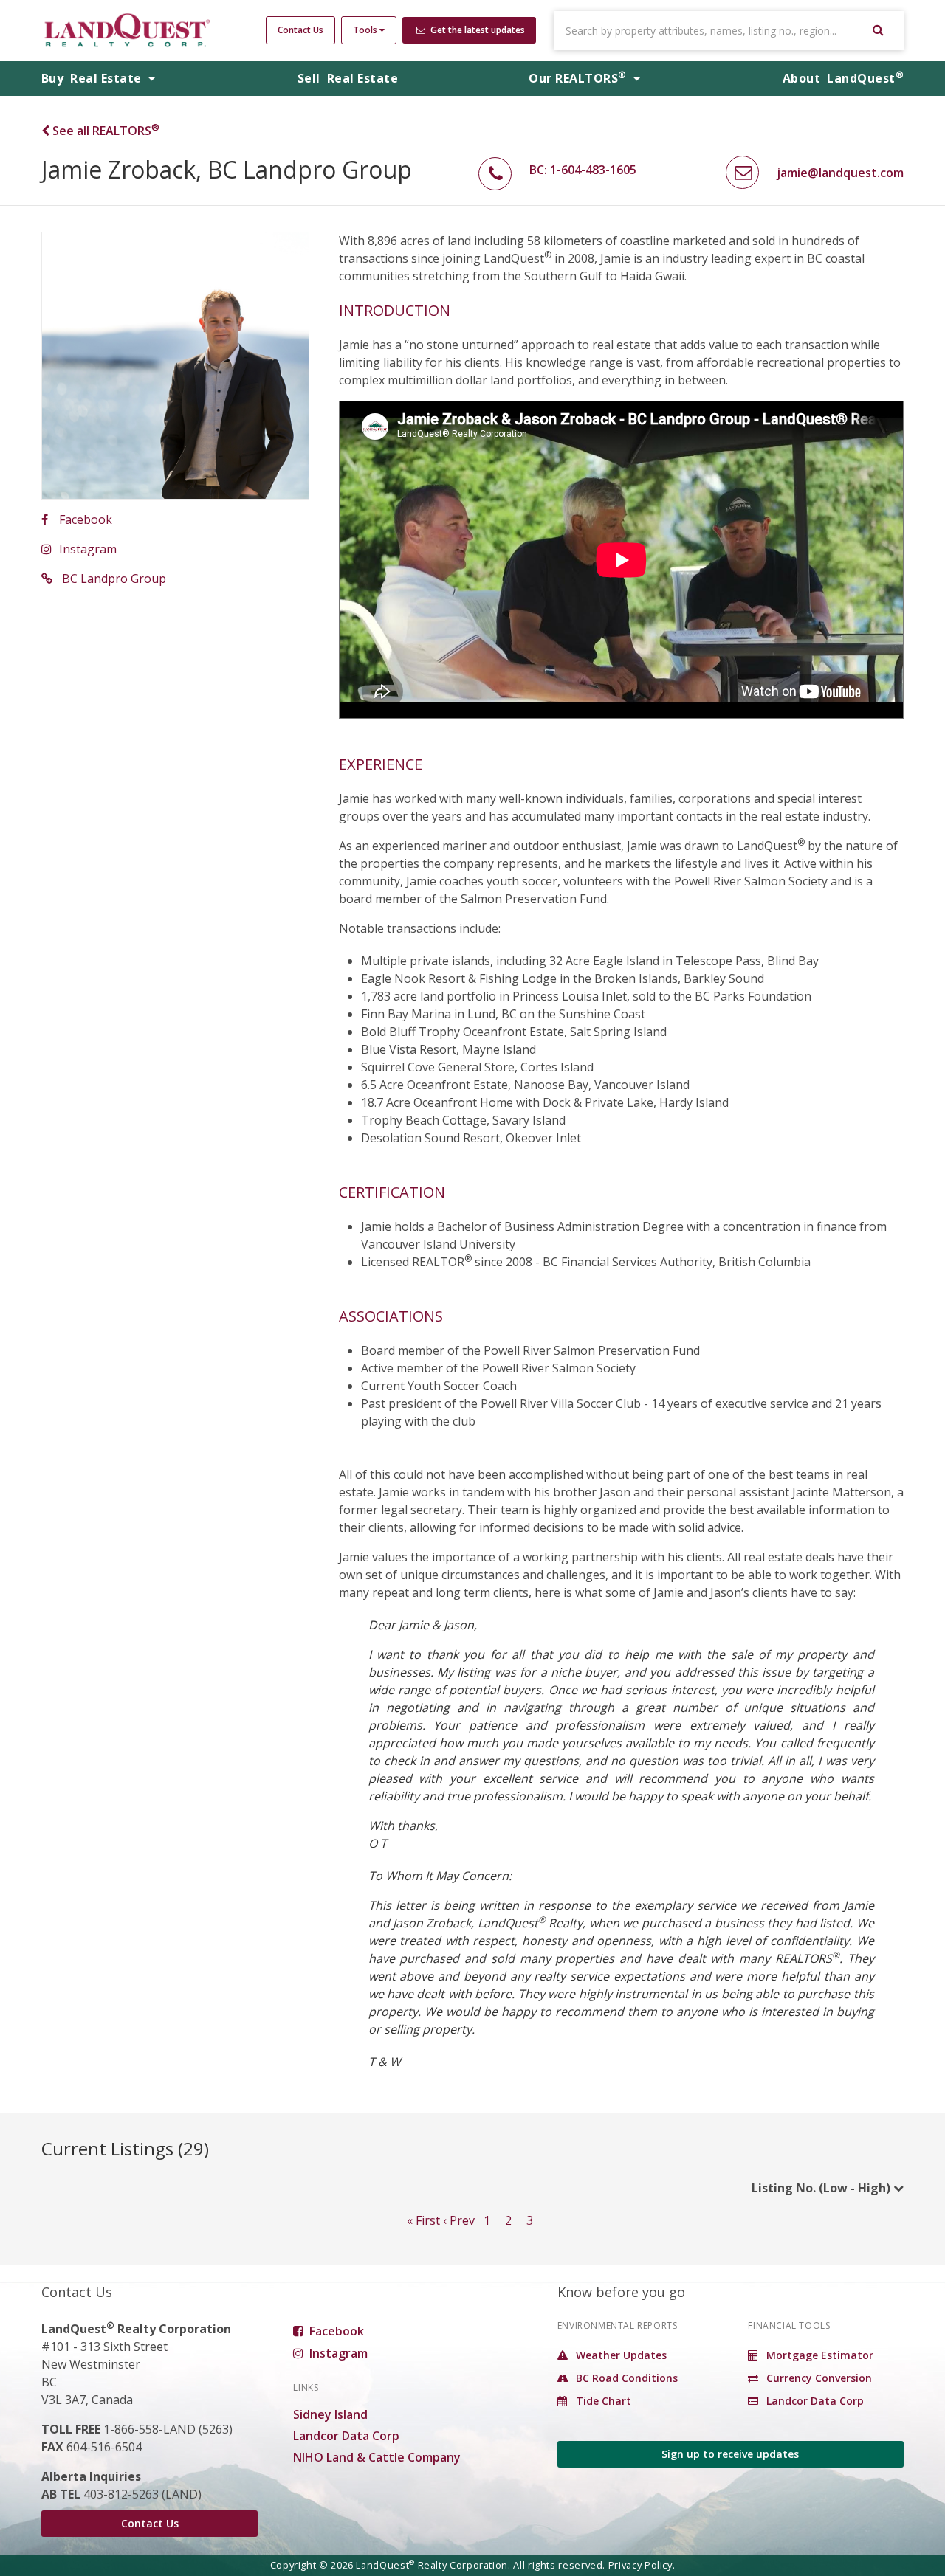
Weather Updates (620, 2355)
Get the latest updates (477, 30)
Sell (348, 78)
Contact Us (300, 30)
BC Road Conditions (625, 2378)
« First (423, 2220)
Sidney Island (330, 2414)
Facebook (86, 519)
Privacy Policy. (642, 2565)
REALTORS (577, 78)
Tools (366, 30)
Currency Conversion (818, 2378)
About (843, 78)
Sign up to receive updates (730, 2454)
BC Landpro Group (113, 579)
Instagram (88, 549)
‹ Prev (459, 2220)
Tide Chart (602, 2401)
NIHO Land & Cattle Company (377, 2457)
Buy (93, 78)
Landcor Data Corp (346, 2436)
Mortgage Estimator (818, 2355)
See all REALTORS (104, 131)
